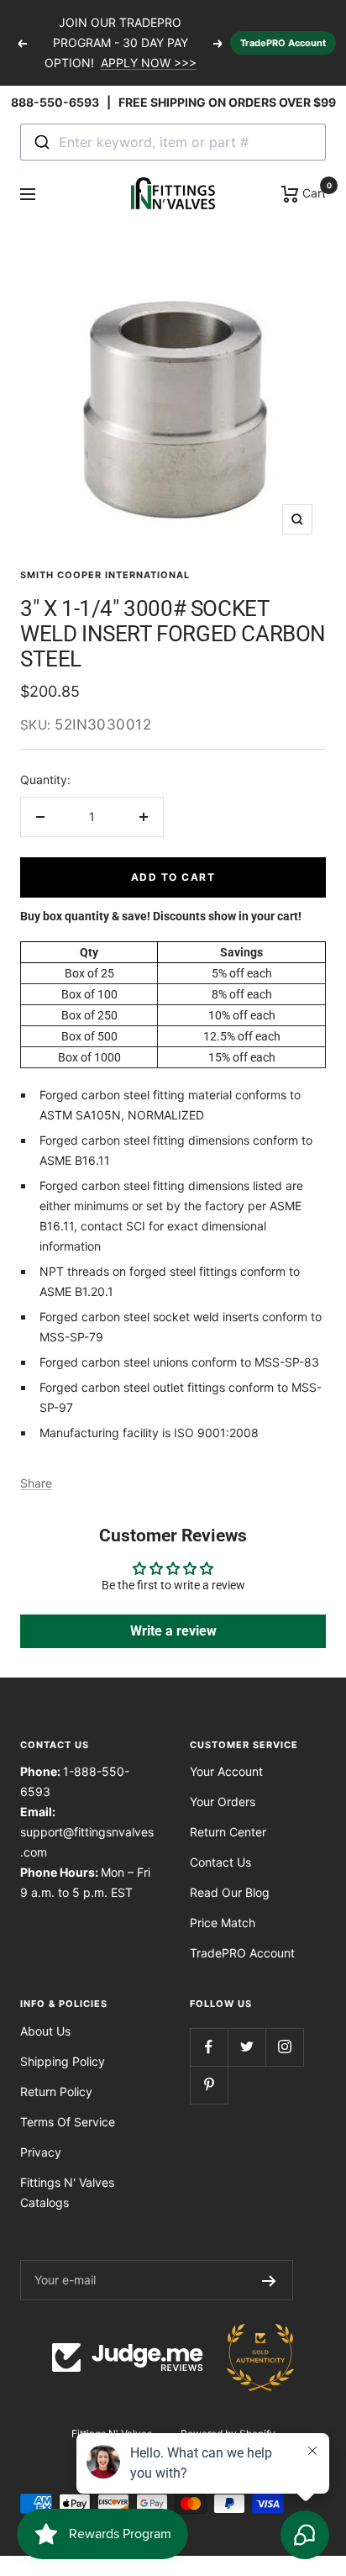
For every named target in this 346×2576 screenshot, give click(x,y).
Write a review (173, 1631)
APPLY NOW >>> (149, 63)
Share (36, 1483)
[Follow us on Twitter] (246, 2047)
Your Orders (223, 1802)
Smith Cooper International (105, 575)
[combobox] (173, 142)
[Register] (269, 2280)
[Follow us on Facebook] (209, 2047)
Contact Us (220, 1862)
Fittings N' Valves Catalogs (67, 2192)
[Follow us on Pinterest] (209, 2085)
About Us (45, 2031)
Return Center (228, 1832)
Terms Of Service (68, 2122)
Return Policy (56, 2091)
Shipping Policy (63, 2061)
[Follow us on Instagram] (284, 2047)
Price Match (223, 1923)
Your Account (226, 1771)
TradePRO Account (283, 43)
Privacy (41, 2152)
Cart (312, 192)
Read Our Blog (230, 1892)
